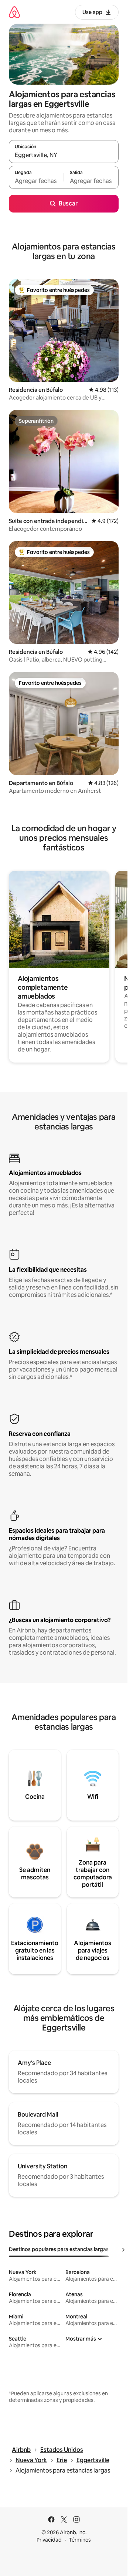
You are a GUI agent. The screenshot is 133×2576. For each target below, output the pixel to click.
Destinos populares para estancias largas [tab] (59, 2249)
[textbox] (36, 181)
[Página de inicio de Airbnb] (14, 12)
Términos (80, 2540)
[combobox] (64, 155)
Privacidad (49, 2540)
